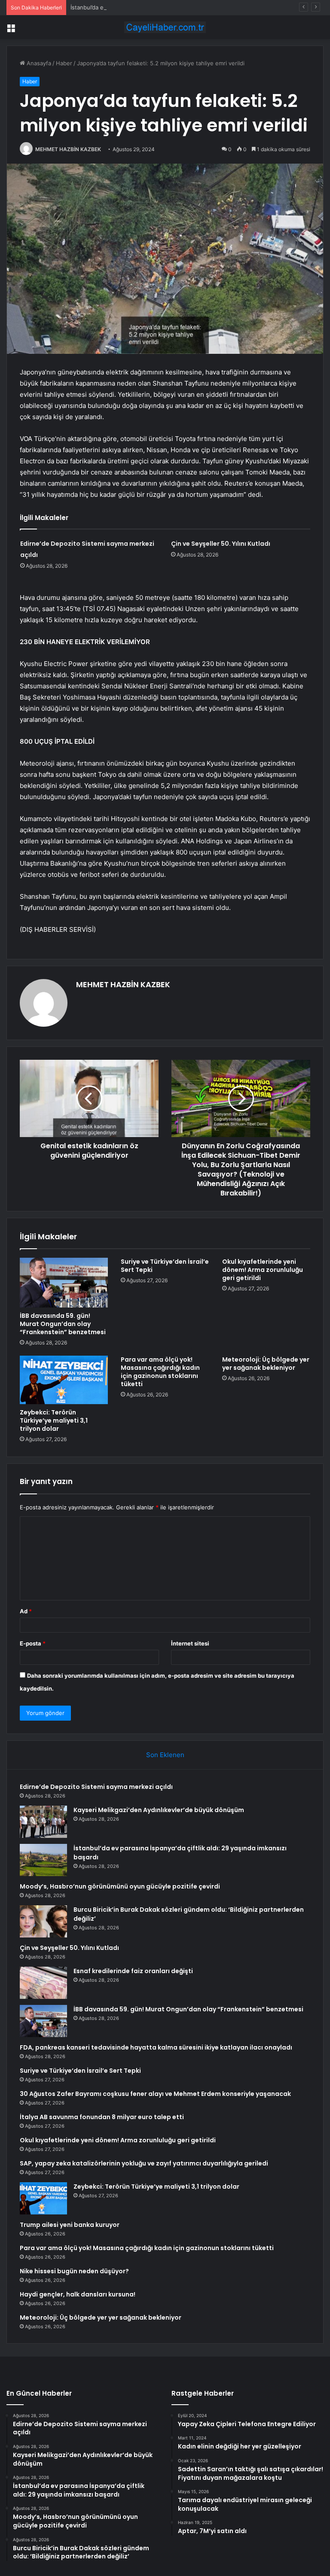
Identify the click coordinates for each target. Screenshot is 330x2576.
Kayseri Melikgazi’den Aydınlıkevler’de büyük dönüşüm (159, 1810)
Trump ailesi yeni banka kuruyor (70, 2225)
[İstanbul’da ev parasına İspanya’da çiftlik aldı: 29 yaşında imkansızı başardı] (43, 1860)
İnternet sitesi (190, 1643)
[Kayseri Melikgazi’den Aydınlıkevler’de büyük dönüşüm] (43, 1822)
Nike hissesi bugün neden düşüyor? (74, 2271)
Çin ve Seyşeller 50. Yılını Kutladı (221, 544)
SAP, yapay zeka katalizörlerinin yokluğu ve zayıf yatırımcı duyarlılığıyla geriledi (144, 2163)
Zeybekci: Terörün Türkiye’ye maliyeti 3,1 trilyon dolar (54, 1420)
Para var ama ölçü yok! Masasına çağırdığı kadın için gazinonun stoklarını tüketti (160, 1372)
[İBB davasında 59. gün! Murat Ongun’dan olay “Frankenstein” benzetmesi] (64, 1283)
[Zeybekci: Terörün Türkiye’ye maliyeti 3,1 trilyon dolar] (64, 1380)
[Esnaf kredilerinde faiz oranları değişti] (43, 1983)
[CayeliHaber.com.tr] (165, 27)
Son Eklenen (165, 1755)
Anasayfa (38, 63)
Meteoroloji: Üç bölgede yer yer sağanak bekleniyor (266, 1364)
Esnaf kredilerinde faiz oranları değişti (133, 1971)
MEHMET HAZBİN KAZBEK (68, 149)
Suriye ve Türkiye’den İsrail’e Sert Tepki (165, 1266)
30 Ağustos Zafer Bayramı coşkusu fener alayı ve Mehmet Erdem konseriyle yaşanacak (155, 2094)
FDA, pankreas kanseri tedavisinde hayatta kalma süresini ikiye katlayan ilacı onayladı (156, 2047)
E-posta (33, 1643)
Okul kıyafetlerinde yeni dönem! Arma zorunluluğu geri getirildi (263, 1270)
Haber (64, 63)
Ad (26, 1611)
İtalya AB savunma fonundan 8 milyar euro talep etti (102, 2117)
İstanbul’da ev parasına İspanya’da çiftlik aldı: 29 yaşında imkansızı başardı (168, 7)
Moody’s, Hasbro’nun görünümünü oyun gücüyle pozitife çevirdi (120, 1886)
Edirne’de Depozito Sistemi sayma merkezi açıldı (96, 1787)
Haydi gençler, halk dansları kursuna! (78, 2294)
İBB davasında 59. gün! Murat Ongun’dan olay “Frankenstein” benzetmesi (63, 1324)
